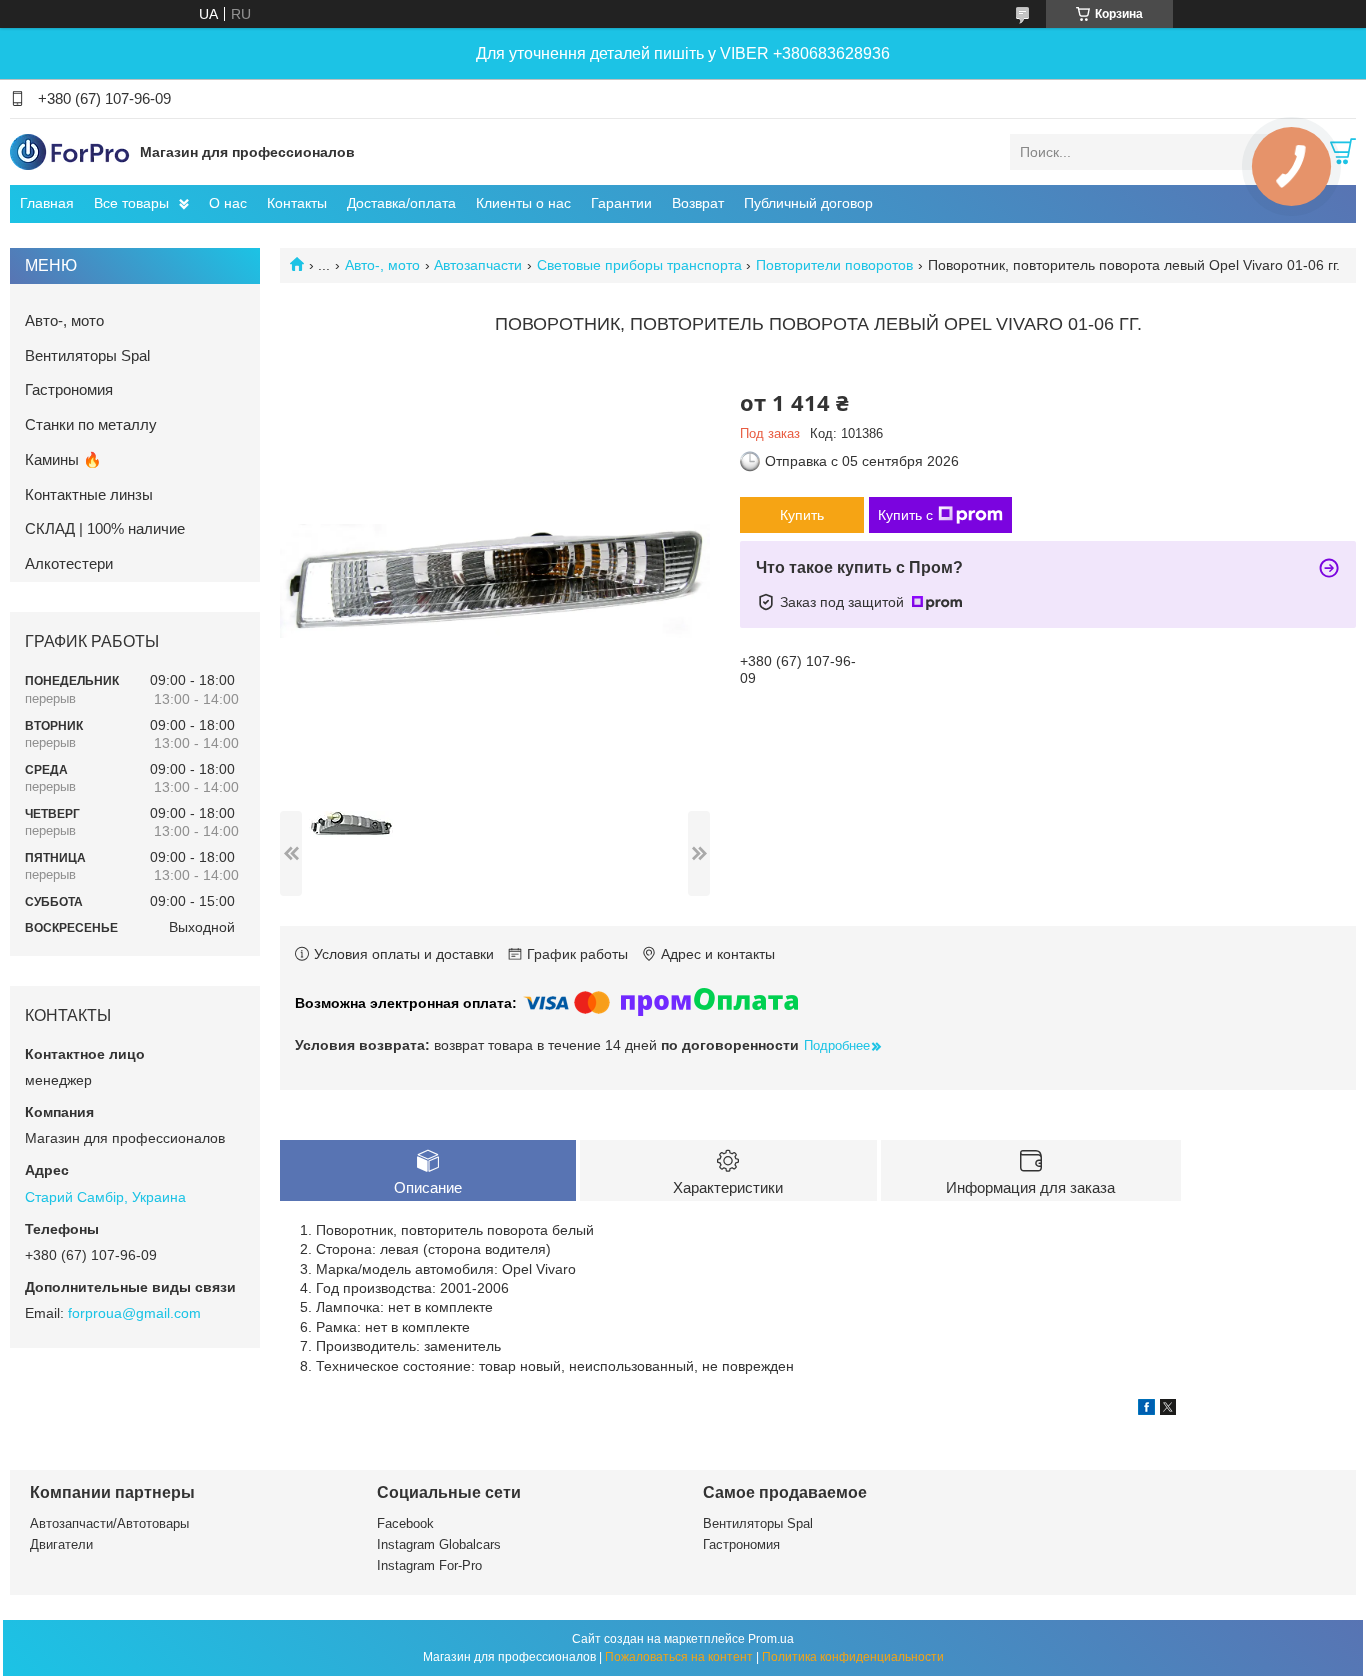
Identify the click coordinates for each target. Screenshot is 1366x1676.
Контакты (297, 203)
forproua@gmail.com (134, 1313)
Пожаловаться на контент (679, 1657)
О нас (228, 203)
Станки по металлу (91, 424)
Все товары (131, 203)
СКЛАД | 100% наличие (105, 528)
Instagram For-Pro (429, 1565)
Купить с (905, 515)
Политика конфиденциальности (853, 1657)
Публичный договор (808, 203)
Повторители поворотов (834, 265)
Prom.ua (771, 1639)
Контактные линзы (89, 494)
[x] (1168, 1410)
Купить (802, 515)
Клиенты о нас (523, 203)
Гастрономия (69, 389)
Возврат (698, 203)
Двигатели (61, 1544)
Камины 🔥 (63, 459)
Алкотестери (69, 563)
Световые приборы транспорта (639, 265)
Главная (47, 203)
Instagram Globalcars (439, 1544)
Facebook (405, 1523)
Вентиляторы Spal (87, 355)
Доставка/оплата (401, 203)
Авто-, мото (382, 265)
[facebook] (1146, 1410)
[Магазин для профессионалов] (70, 151)
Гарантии (621, 203)
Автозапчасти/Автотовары (109, 1523)
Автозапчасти (478, 265)
